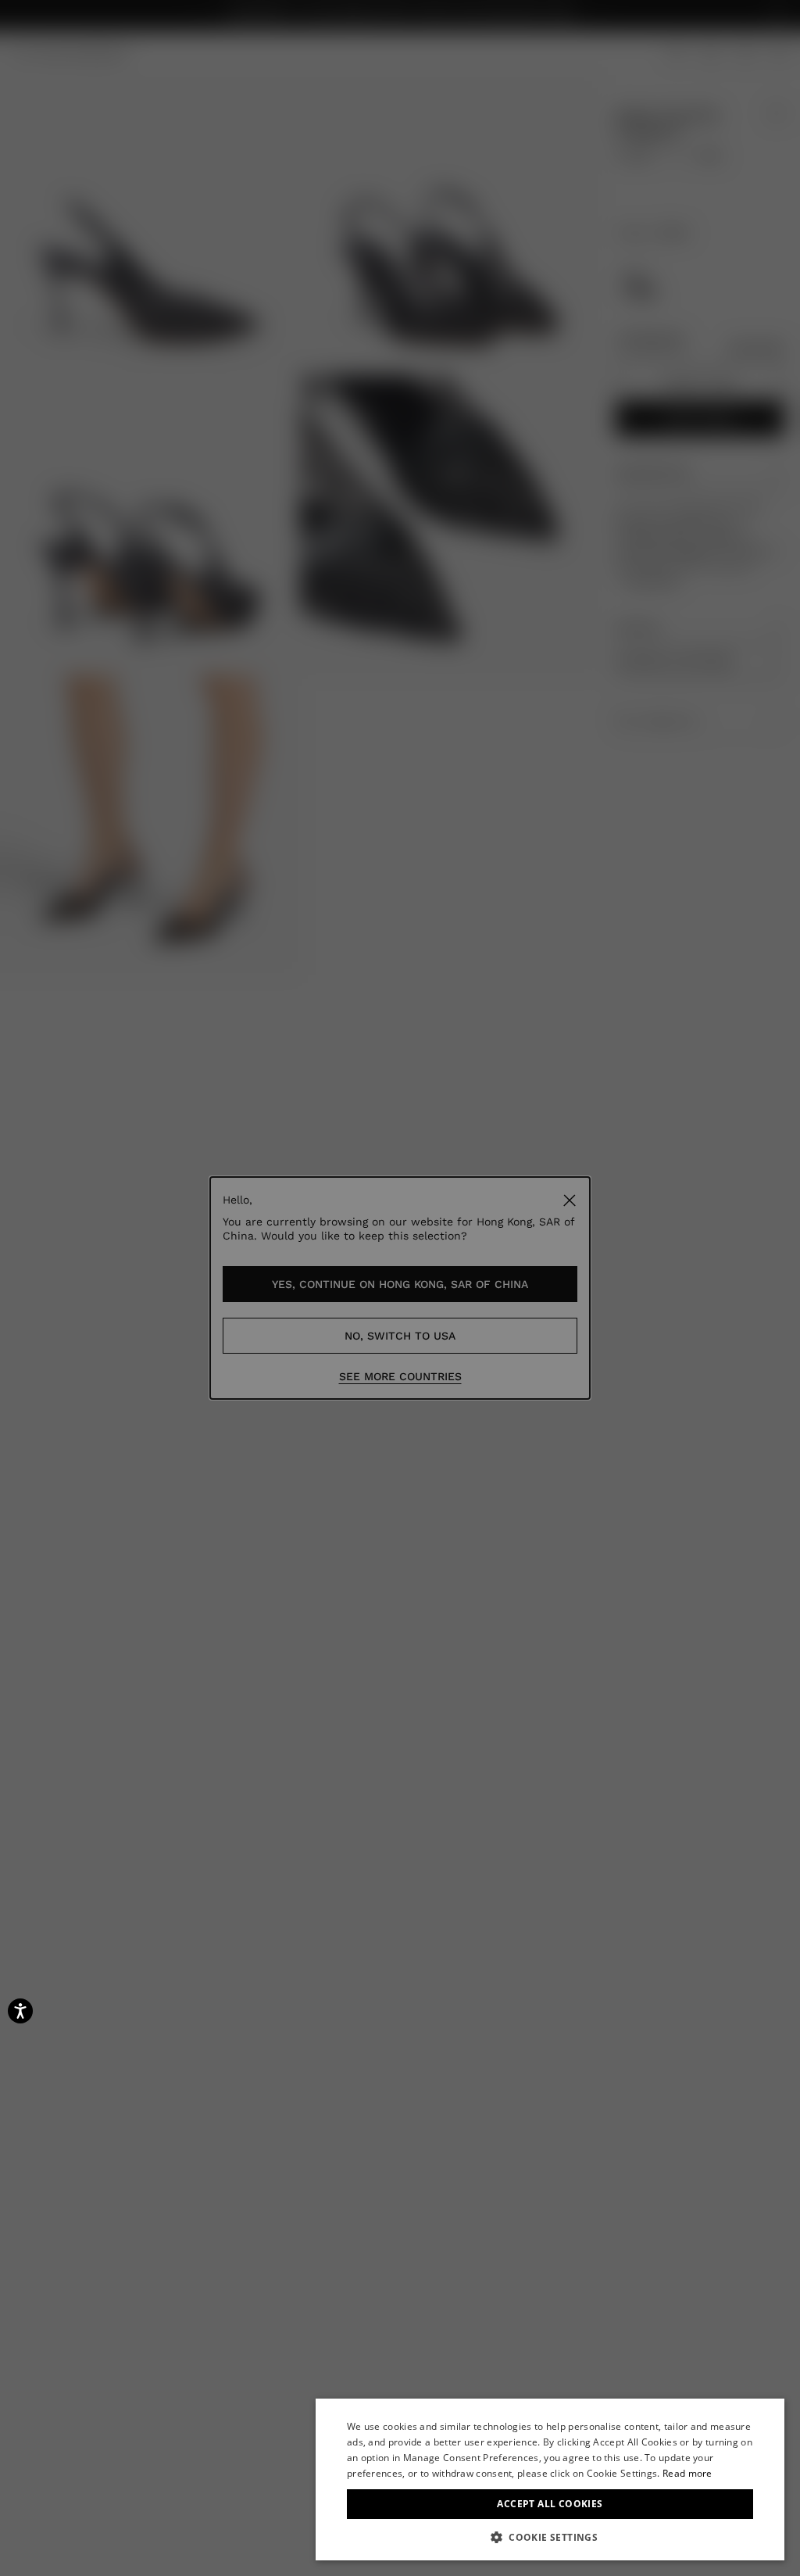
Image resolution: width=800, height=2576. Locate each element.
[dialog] (550, 2479)
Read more (687, 2473)
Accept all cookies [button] (550, 2504)
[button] (550, 2537)
